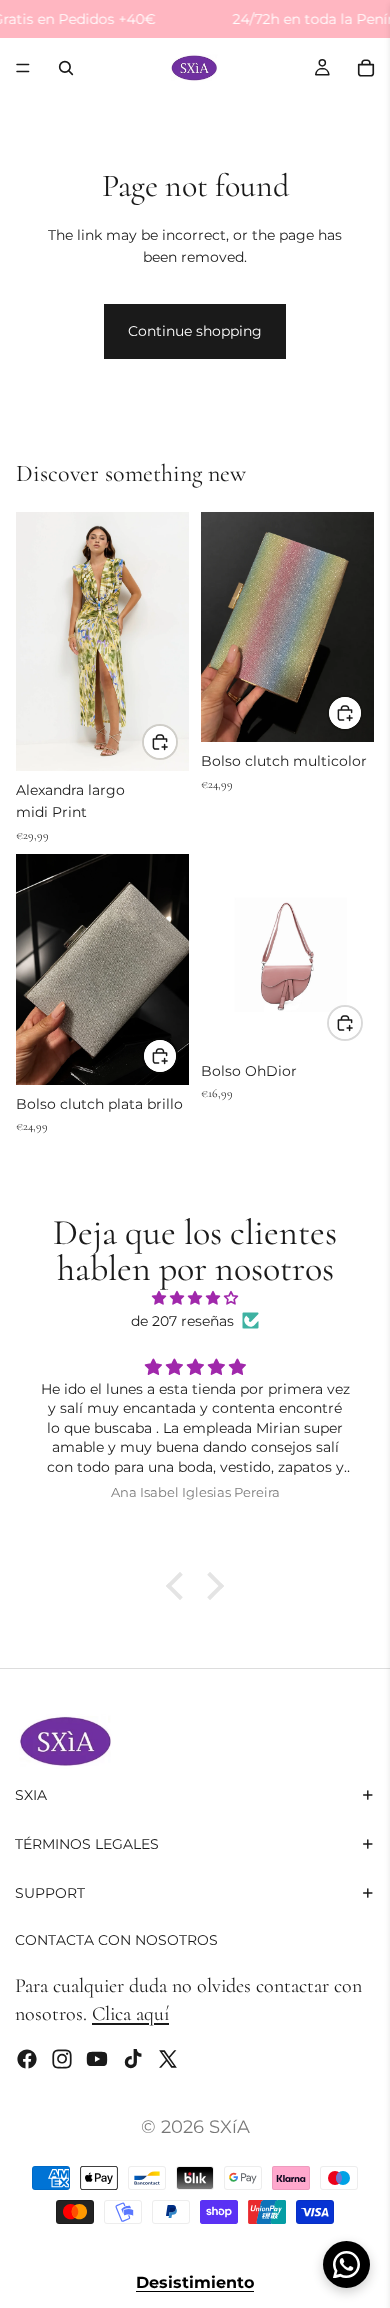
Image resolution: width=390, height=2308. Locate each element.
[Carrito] (366, 68)
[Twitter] (168, 2059)
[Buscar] (66, 68)
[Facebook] (27, 2059)
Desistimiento (195, 2282)
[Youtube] (97, 2059)
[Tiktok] (133, 2059)
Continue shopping (195, 331)
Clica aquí (130, 2014)
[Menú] (23, 69)
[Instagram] (62, 2059)
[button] (180, 1586)
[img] (195, 1298)
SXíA (229, 2127)
